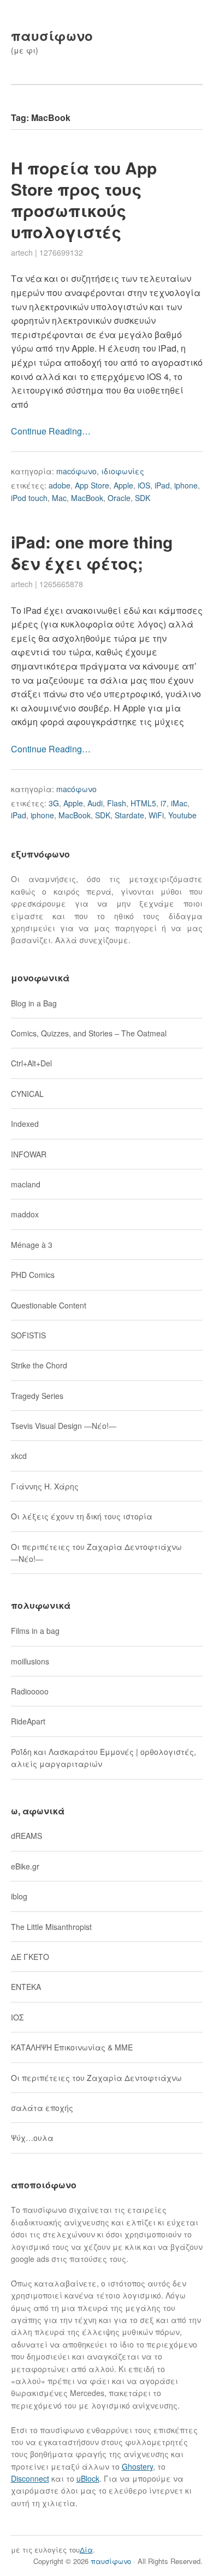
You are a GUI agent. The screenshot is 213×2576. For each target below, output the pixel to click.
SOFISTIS (28, 1335)
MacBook (87, 498)
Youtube (182, 815)
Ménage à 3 (32, 1245)
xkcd (19, 1456)
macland (26, 1184)
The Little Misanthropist (51, 1927)
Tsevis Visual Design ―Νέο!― (64, 1426)
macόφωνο (76, 471)
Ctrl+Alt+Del (31, 1063)
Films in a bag (35, 1631)
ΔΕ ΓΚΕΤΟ (30, 1957)
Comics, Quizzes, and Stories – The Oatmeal (89, 1033)
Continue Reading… (51, 431)
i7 (164, 803)
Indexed (25, 1124)
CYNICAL (27, 1094)
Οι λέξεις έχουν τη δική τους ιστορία (82, 1516)
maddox (25, 1214)
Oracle (119, 498)
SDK (143, 498)
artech (22, 252)
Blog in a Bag (34, 1003)
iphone (186, 485)
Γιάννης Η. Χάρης (45, 1486)
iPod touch (29, 498)
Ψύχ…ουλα (32, 2138)
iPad (162, 485)
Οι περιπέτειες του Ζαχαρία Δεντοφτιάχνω (96, 2078)
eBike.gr (25, 1866)
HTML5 (143, 803)
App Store (92, 485)
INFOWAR (29, 1154)
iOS (144, 485)
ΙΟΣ (17, 2017)
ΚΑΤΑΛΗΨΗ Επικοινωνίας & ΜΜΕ (72, 2047)
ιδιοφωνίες (123, 471)
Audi (95, 803)
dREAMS (26, 1836)
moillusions (30, 1661)
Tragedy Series (37, 1396)
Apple (123, 485)
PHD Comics (33, 1275)
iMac (179, 803)
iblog (19, 1896)
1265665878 (61, 584)
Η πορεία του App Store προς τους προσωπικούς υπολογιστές (84, 200)
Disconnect (30, 2478)
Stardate (129, 815)
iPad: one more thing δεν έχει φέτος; (92, 552)
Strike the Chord (39, 1365)
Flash (117, 803)
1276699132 (61, 252)
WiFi (156, 815)
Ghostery (137, 2466)
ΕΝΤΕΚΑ (26, 1987)
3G (54, 803)
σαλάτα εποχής (42, 2108)
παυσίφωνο (52, 35)
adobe (60, 485)
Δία (86, 2550)
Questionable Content (49, 1305)
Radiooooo (30, 1691)
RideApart (28, 1721)
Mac (59, 498)
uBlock (88, 2478)
